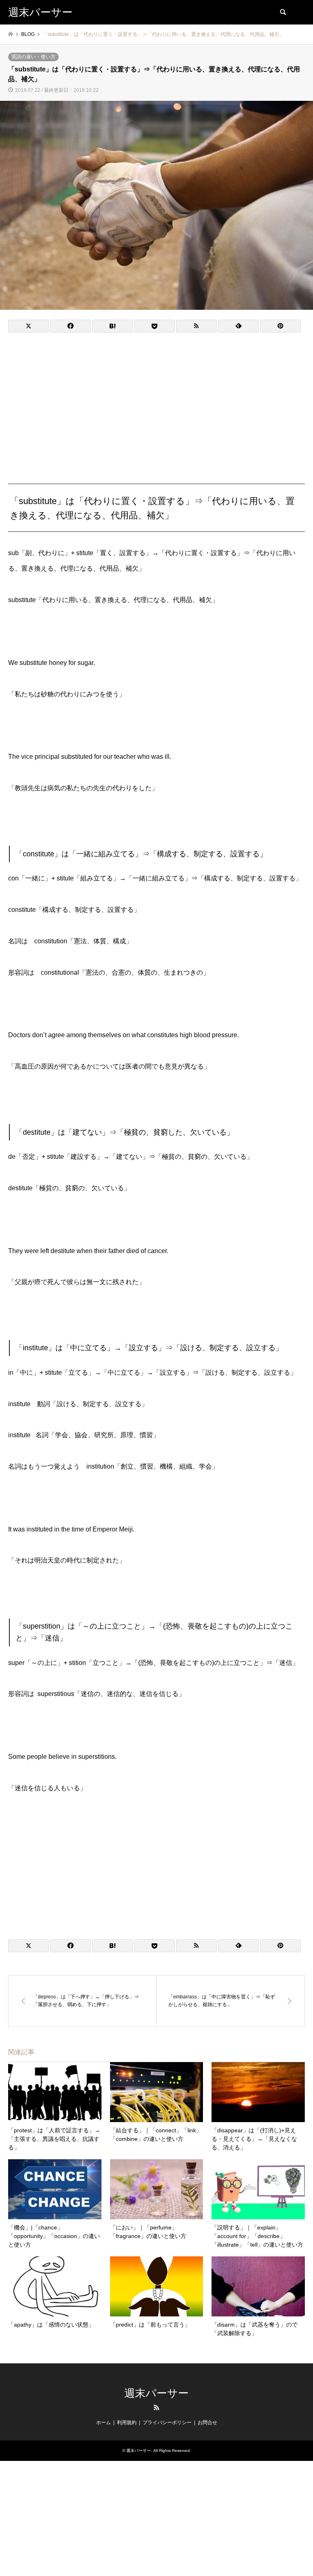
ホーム (104, 2423)
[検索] (282, 12)
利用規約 (127, 2423)
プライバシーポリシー (167, 2423)
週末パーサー (156, 2393)
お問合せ (207, 2423)
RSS (156, 2407)
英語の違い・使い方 (33, 57)
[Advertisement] (156, 400)
